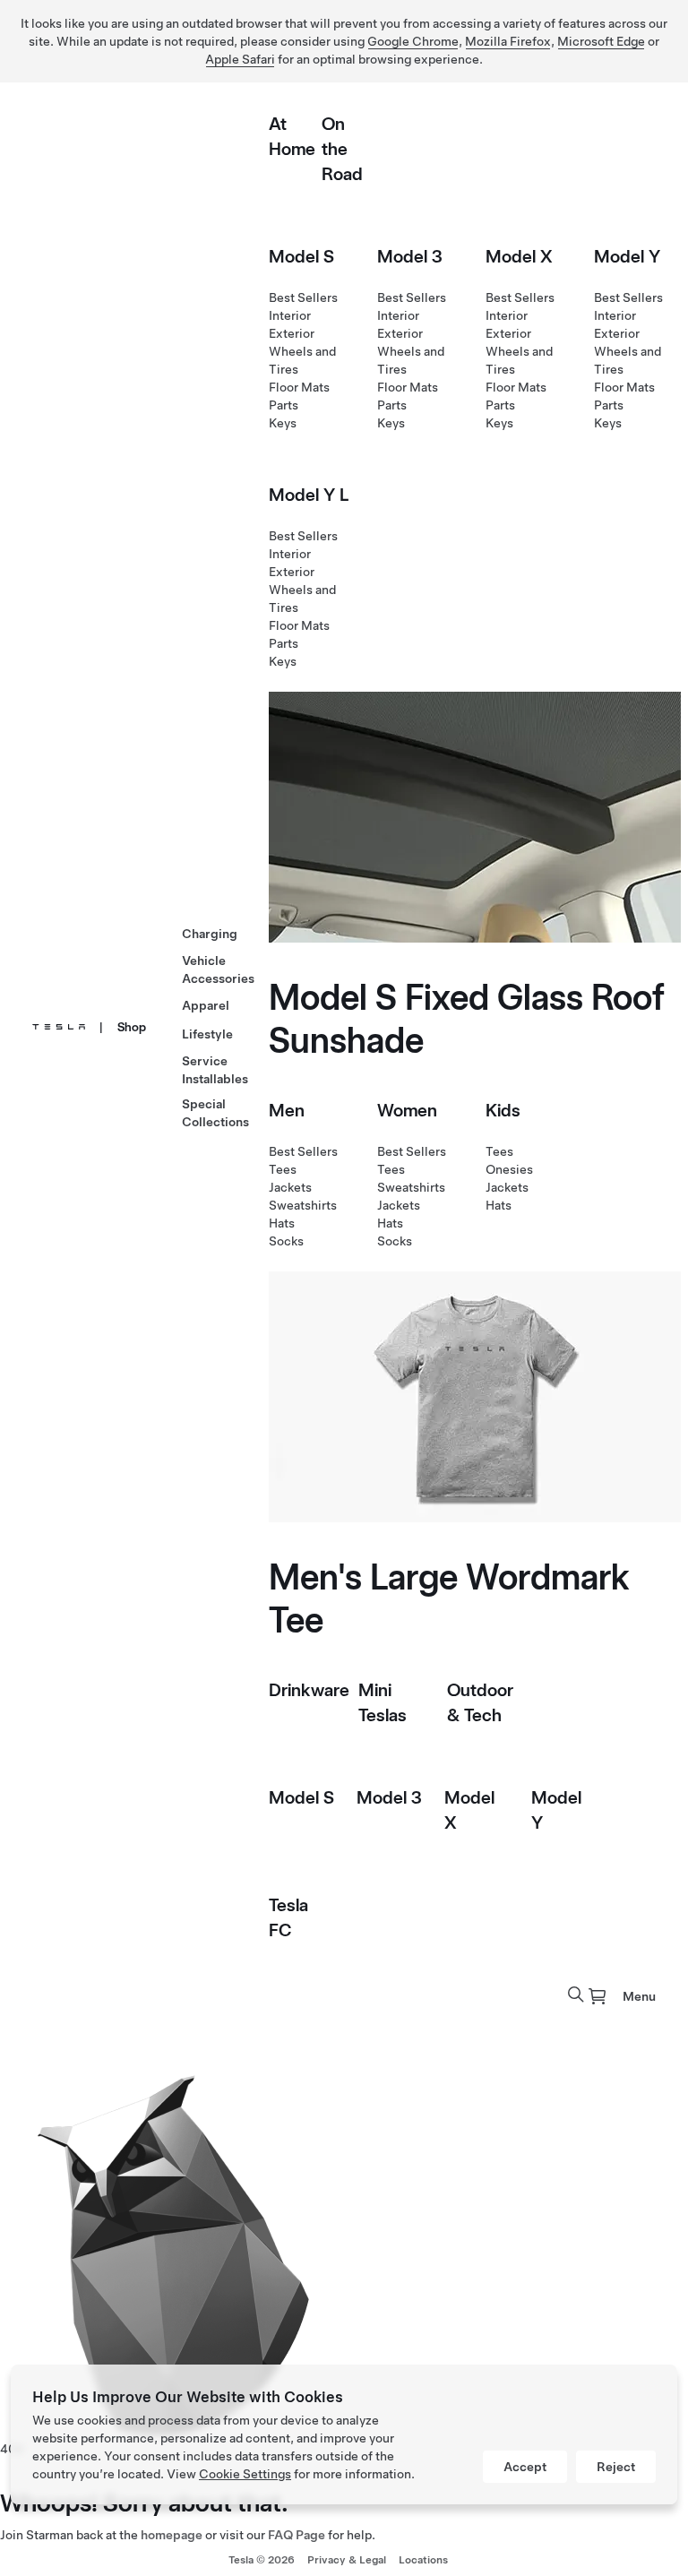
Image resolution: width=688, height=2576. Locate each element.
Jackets (290, 1187)
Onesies (509, 1169)
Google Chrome (413, 41)
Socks (286, 1241)
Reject (616, 2467)
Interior (290, 315)
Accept (525, 2467)
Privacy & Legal (347, 2560)
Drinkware (309, 1690)
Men (287, 1110)
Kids (503, 1110)
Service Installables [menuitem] (215, 1070)
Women (407, 1110)
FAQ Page (297, 2535)
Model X (519, 256)
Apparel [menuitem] (206, 1005)
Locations (423, 2560)
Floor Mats (299, 387)
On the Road (342, 149)
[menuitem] (598, 1996)
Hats (282, 1223)
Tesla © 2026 (262, 2560)
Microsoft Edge (601, 41)
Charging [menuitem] (210, 934)
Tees (283, 1169)
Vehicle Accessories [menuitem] (218, 969)
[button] (576, 1994)
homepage (172, 2535)
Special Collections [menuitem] (215, 1113)
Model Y (627, 256)
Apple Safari (240, 59)
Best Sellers (303, 297)
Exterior (292, 333)
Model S (301, 256)
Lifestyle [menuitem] (207, 1034)
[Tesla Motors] (59, 1027)
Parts (284, 405)
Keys (283, 423)
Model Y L (309, 495)
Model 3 (410, 256)
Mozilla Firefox (508, 41)
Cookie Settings (245, 2474)
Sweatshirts (303, 1205)
